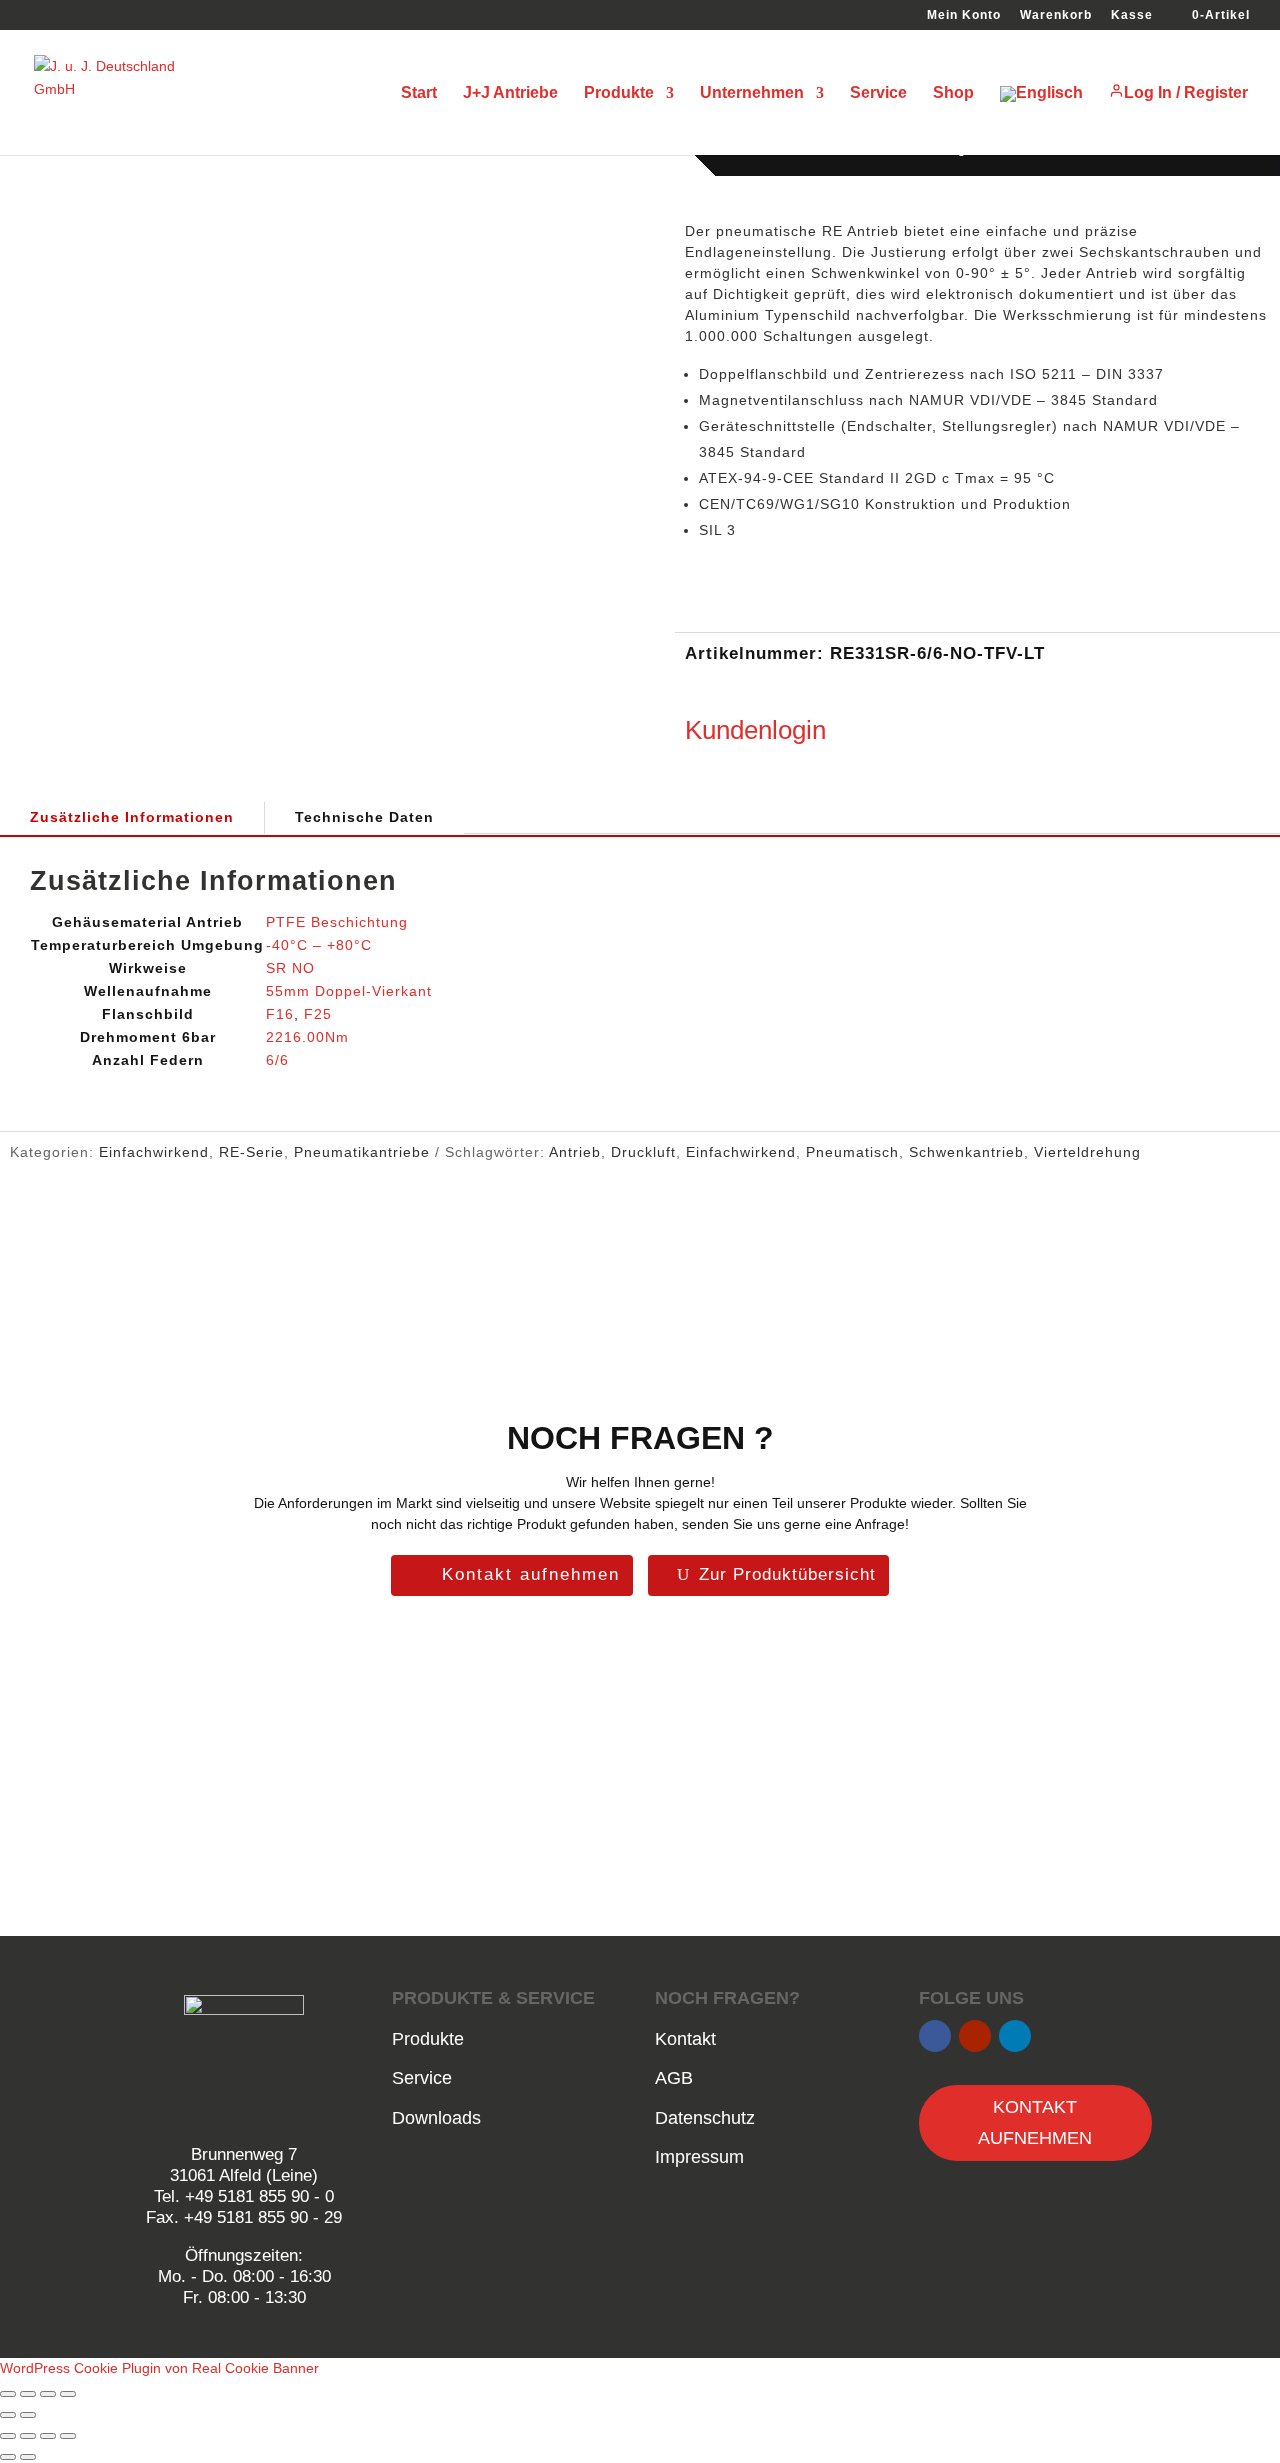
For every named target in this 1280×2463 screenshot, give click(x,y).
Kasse (1132, 15)
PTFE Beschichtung (337, 922)
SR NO (290, 968)
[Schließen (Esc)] (68, 2394)
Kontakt (685, 2039)
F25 (318, 1014)
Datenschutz (705, 2118)
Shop (953, 93)
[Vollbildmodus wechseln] (28, 2394)
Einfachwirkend (154, 1152)
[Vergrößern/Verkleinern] (8, 2394)
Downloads (436, 2118)
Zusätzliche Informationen (132, 817)
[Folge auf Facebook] (935, 2036)
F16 (280, 1014)
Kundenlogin (755, 730)
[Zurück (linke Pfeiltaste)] (8, 2415)
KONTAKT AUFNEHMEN (1035, 2122)
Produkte (619, 93)
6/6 (277, 1060)
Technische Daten (364, 817)
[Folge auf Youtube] (975, 2036)
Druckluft (643, 1152)
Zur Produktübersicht (787, 1574)
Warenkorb (1056, 15)
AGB (674, 2078)
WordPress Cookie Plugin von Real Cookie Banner (159, 2368)
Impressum (699, 2157)
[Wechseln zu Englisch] (1041, 120)
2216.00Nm (307, 1037)
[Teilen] (48, 2394)
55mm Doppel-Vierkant (349, 991)
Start (419, 93)
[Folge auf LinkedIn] (1015, 2036)
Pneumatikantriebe (362, 1152)
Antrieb (575, 1152)
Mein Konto (964, 15)
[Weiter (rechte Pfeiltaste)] (28, 2415)
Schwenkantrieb (966, 1152)
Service (878, 93)
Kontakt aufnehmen (531, 1574)
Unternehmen (752, 93)
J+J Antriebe (510, 93)
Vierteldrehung (1087, 1152)
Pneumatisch (852, 1152)
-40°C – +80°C (319, 945)
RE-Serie (251, 1152)
